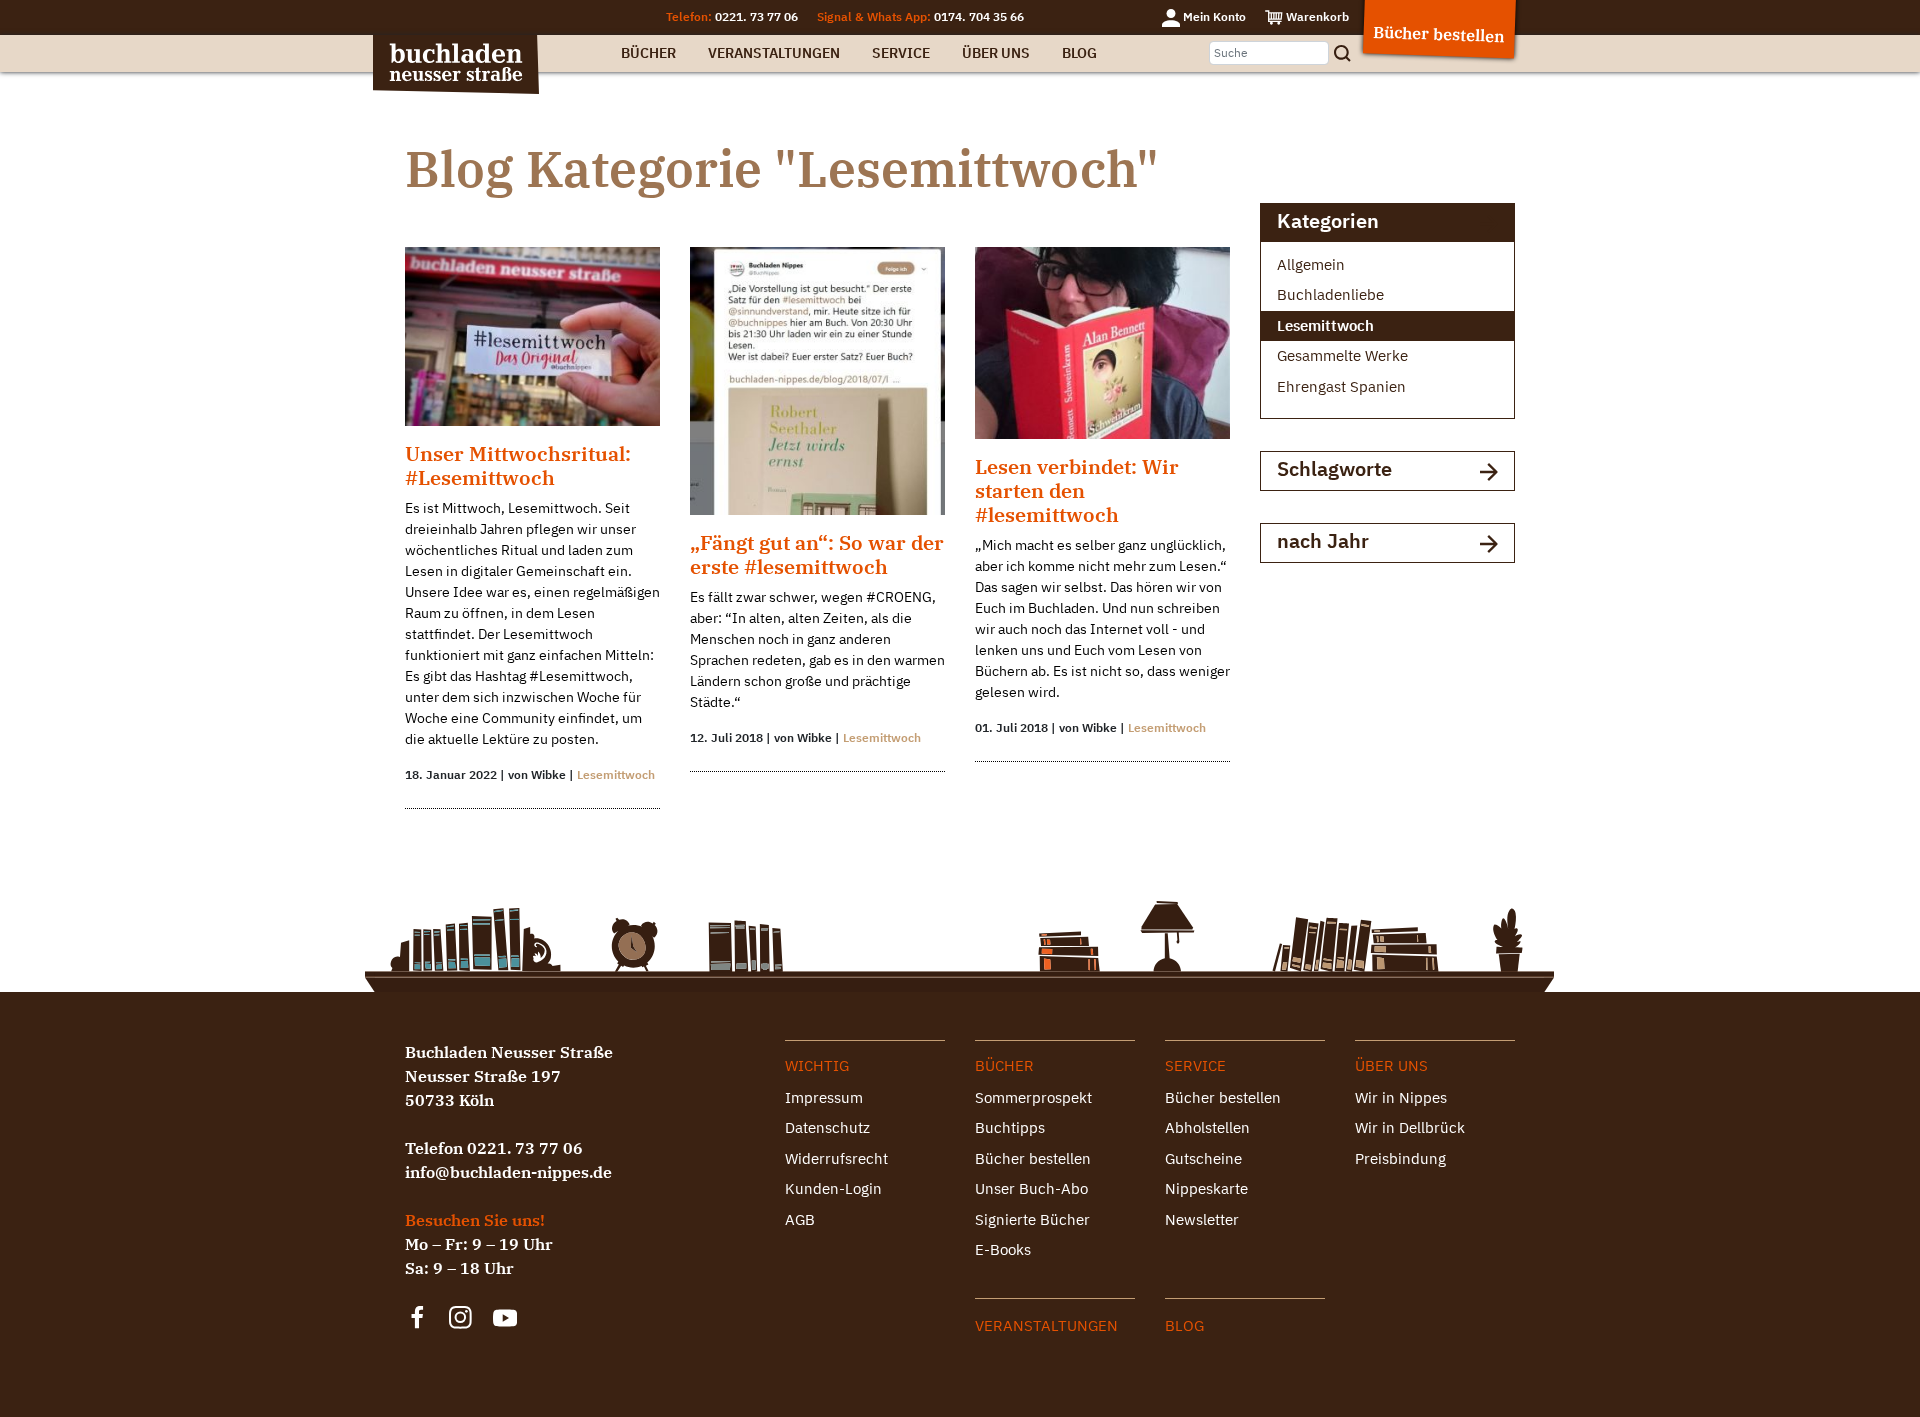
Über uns (996, 53)
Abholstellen (1207, 1127)
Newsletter (1202, 1219)
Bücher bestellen (1033, 1158)
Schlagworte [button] (1334, 468)
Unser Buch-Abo (1031, 1188)
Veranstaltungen (774, 53)
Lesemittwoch (616, 774)
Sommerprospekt (1033, 1097)
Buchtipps (1010, 1127)
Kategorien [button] (1328, 220)
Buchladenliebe (1330, 294)
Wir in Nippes (1401, 1097)
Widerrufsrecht (836, 1158)
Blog (1079, 53)
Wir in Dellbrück (1410, 1127)
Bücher (648, 53)
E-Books (1003, 1249)
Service (901, 53)
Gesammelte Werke (1342, 355)
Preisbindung (1400, 1158)
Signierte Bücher (1032, 1219)
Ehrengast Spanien (1341, 386)
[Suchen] (1349, 53)
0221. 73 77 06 (756, 16)
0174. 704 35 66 (979, 16)
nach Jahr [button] (1323, 540)
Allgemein (1311, 264)
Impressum (824, 1097)
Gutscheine (1203, 1158)
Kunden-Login (833, 1188)
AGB (800, 1219)
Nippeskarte (1206, 1188)
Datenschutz (827, 1127)
